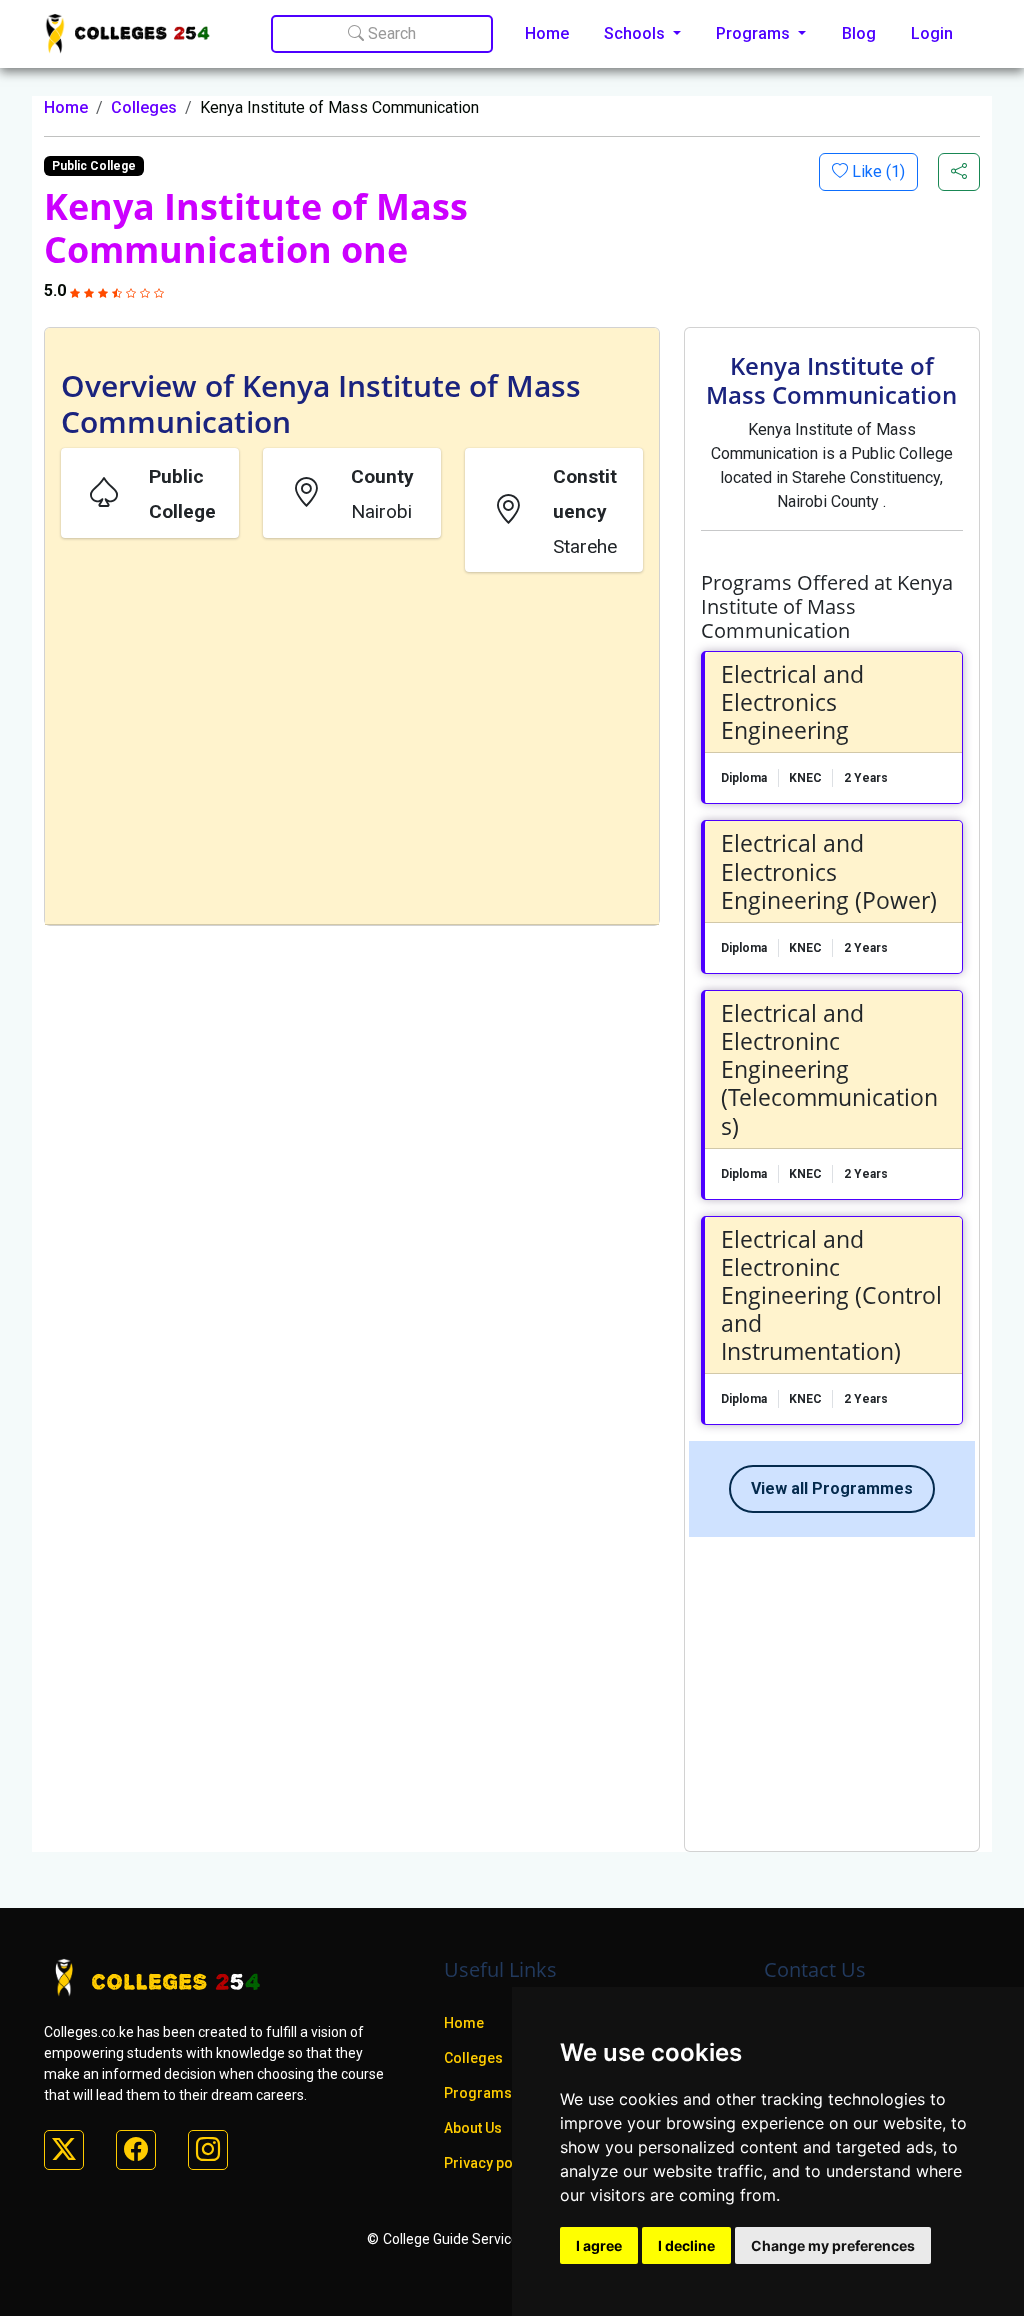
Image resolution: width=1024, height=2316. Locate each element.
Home (547, 33)
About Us (473, 2128)
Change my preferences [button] (833, 2245)
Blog (859, 33)
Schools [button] (636, 33)
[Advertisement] (352, 752)
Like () (876, 171)
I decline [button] (686, 2245)
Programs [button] (755, 33)
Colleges (144, 107)
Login (932, 33)
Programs (478, 2093)
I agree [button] (599, 2245)
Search (390, 33)
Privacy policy (490, 2163)
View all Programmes (832, 1488)
